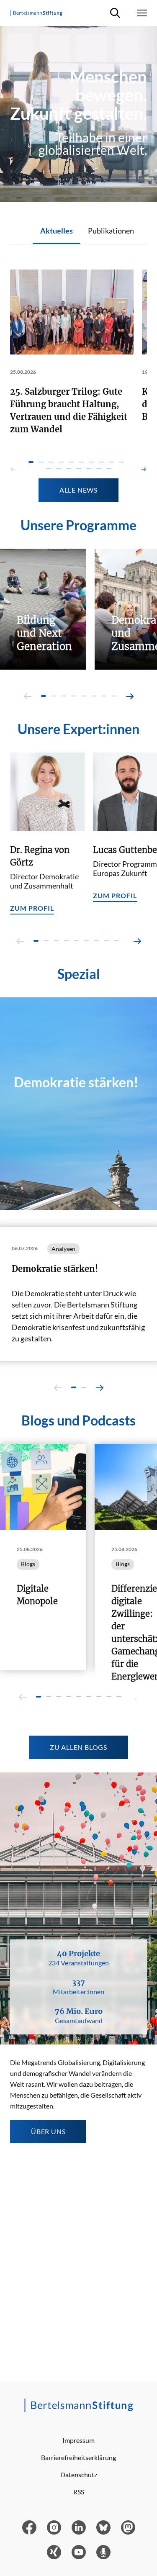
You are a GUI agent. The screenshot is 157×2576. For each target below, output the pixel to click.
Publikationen (111, 231)
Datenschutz (79, 2475)
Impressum (78, 2440)
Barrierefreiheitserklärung (78, 2457)
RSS (79, 2492)
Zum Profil (32, 908)
